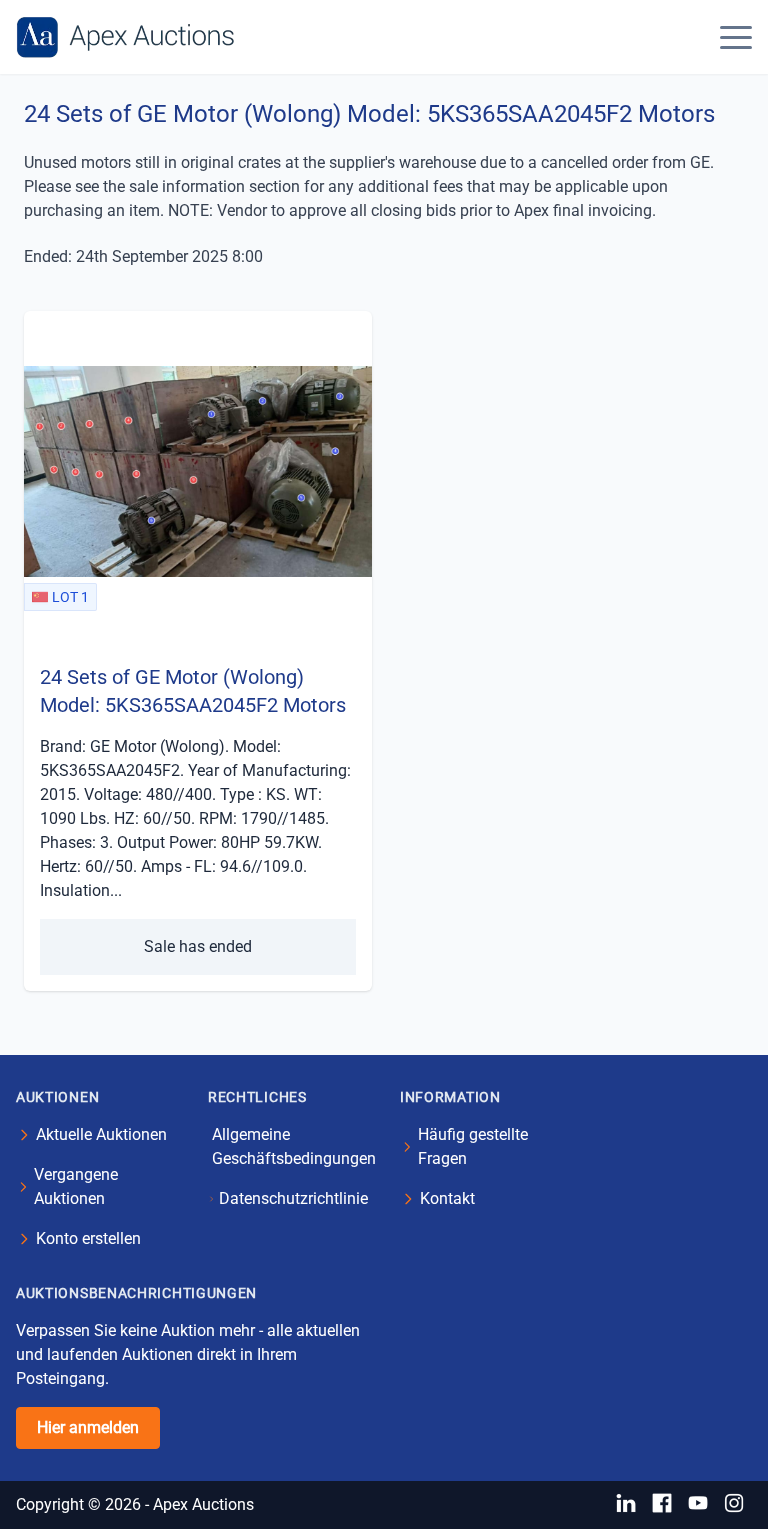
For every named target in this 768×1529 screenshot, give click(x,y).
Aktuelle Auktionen (101, 1134)
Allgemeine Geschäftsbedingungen (294, 1146)
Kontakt (447, 1198)
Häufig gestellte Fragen (473, 1146)
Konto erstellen (88, 1238)
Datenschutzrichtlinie (293, 1198)
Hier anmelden (88, 1427)
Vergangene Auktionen (76, 1186)
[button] (736, 37)
